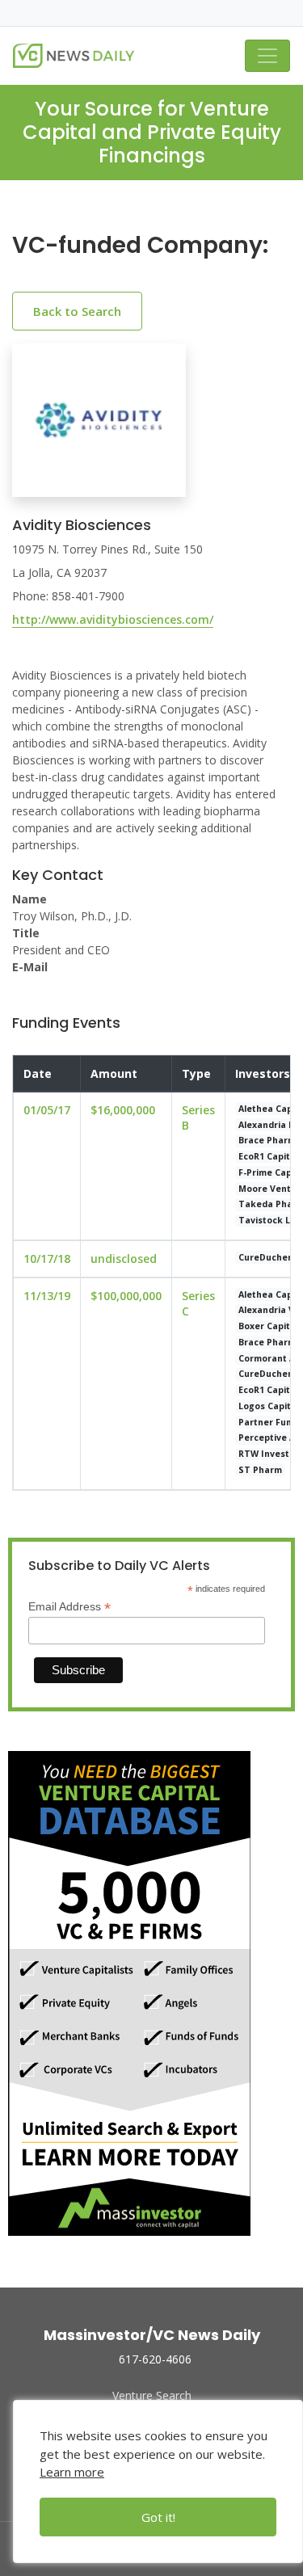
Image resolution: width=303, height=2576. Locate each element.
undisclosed (124, 1259)
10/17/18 (47, 1259)
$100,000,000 (126, 1296)
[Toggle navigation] (267, 56)
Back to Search (77, 311)
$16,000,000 (123, 1110)
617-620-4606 (155, 2359)
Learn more (72, 2472)
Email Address (69, 1607)
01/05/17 (47, 1110)
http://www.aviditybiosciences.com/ (113, 619)
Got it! (158, 2517)
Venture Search (152, 2395)
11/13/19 (47, 1296)
